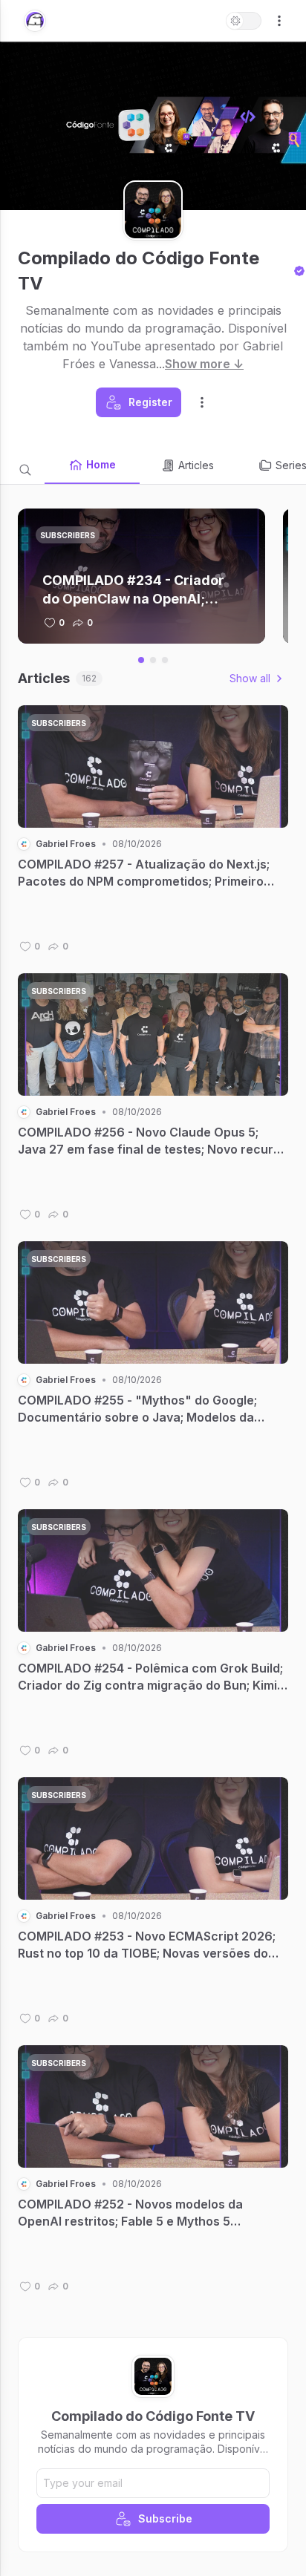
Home (101, 464)
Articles (196, 465)
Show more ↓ (204, 364)
